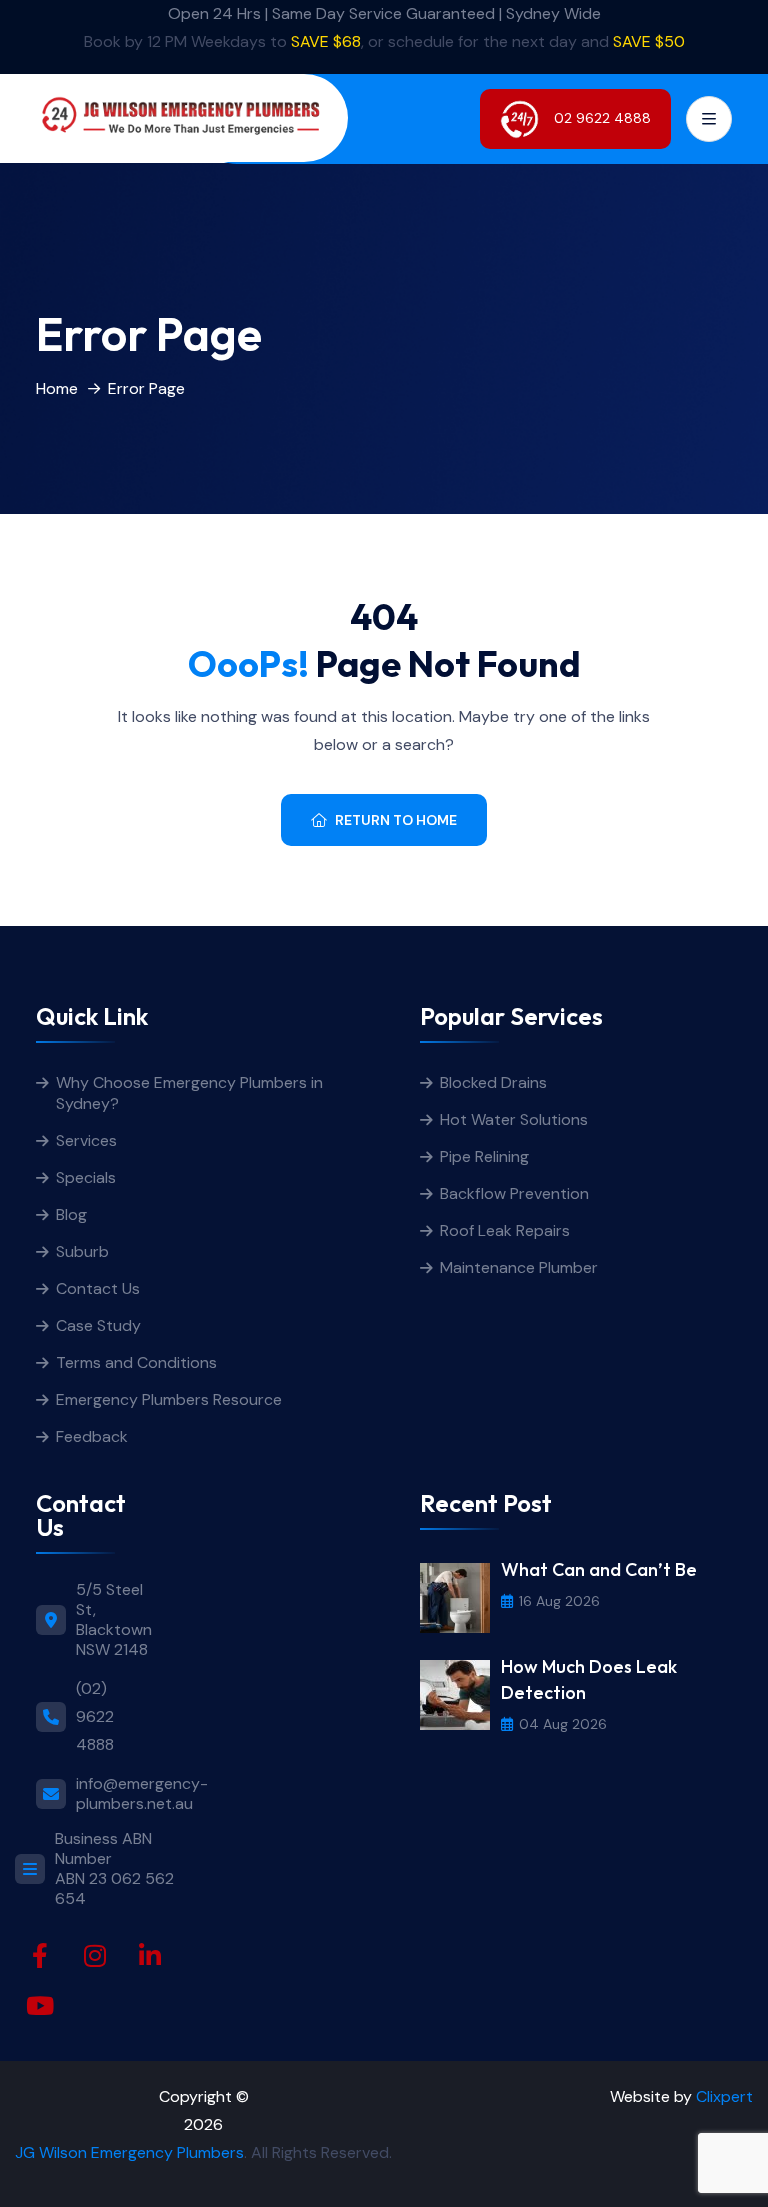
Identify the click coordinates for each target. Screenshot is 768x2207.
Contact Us (98, 1288)
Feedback (92, 1436)
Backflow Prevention (514, 1193)
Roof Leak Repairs (505, 1230)
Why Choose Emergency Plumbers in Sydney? (189, 1093)
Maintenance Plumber (519, 1267)
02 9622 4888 (600, 117)
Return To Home (396, 820)
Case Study (98, 1325)
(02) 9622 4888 (95, 1716)
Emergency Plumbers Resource (169, 1399)
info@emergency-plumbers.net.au (142, 1794)
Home (57, 388)
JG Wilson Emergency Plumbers (129, 2152)
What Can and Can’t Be (599, 1569)
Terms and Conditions (136, 1362)
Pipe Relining (484, 1156)
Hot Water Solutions (514, 1119)
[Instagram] (95, 1956)
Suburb (82, 1251)
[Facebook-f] (40, 1956)
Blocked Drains (493, 1082)
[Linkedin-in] (150, 1956)
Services (86, 1140)
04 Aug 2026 (563, 1724)
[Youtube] (40, 2006)
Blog (71, 1214)
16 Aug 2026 (559, 1601)
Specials (86, 1177)
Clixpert (724, 2096)
